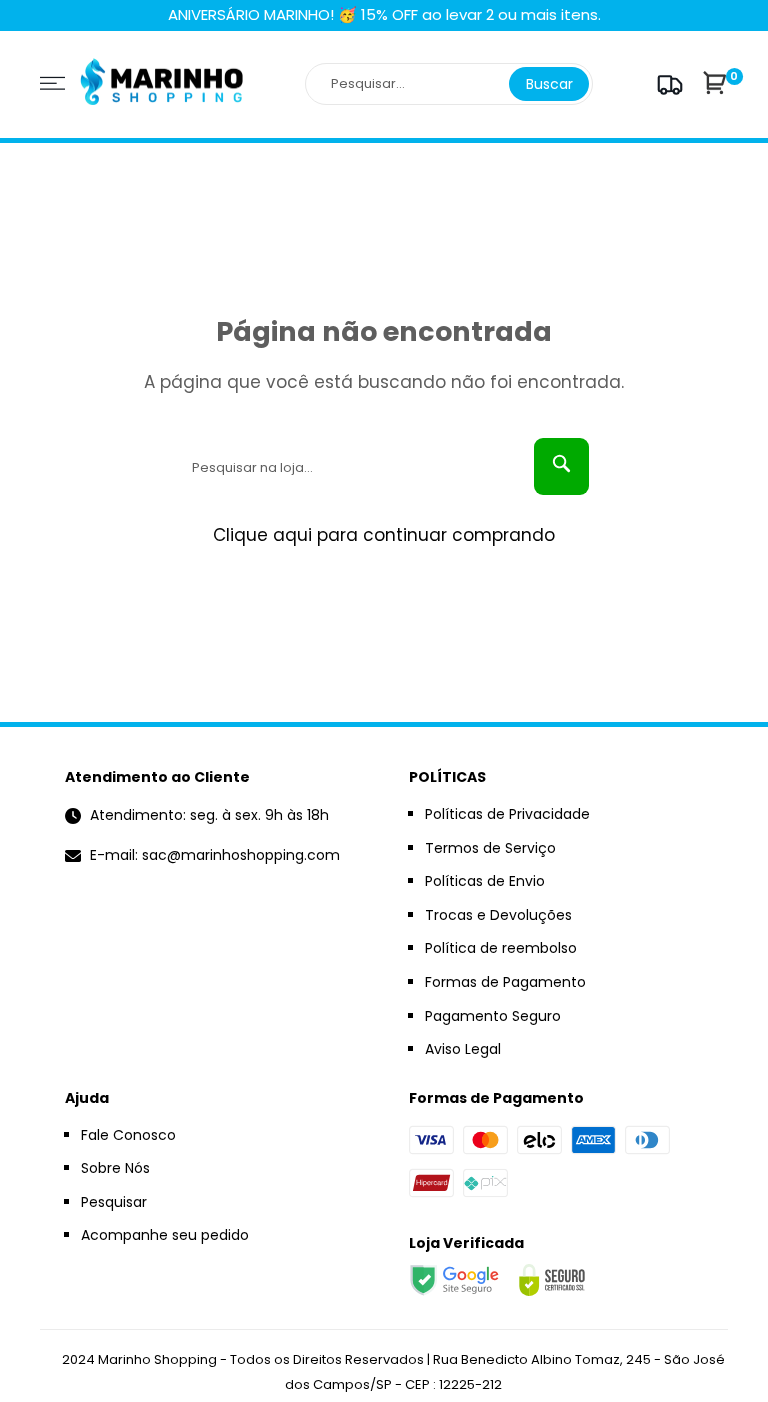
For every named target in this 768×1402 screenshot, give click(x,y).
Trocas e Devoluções (498, 915)
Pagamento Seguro (493, 1016)
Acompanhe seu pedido (165, 1235)
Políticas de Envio (485, 881)
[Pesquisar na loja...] (561, 466)
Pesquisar (114, 1202)
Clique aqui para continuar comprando (384, 535)
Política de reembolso (501, 948)
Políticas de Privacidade (507, 814)
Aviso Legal (463, 1049)
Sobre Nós (115, 1168)
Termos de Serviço (490, 848)
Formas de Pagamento (505, 982)
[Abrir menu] (52, 83)
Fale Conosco (128, 1135)
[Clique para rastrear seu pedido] (667, 84)
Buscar (549, 84)
